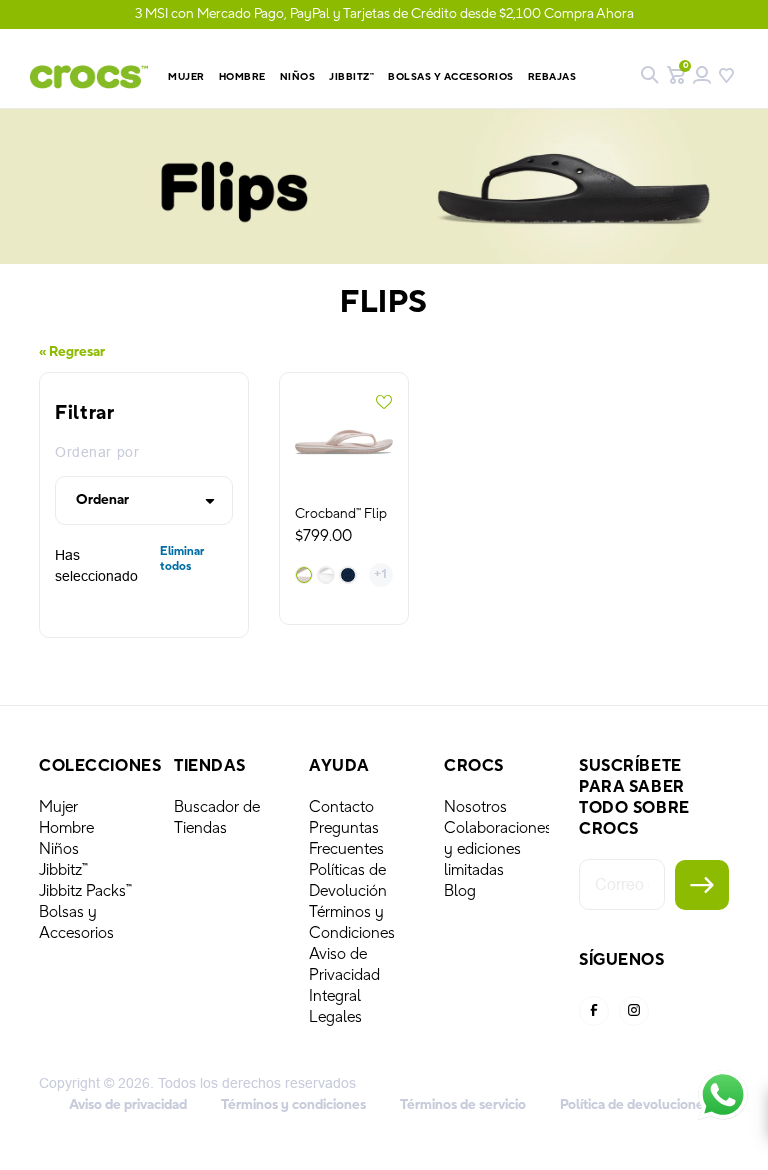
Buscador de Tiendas (217, 817)
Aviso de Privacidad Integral (344, 975)
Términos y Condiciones (352, 922)
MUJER (186, 76)
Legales (335, 1017)
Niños (59, 849)
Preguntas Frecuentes (346, 838)
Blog (460, 891)
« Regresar (72, 352)
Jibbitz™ (63, 870)
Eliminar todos (182, 559)
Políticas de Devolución (348, 880)
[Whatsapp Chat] (723, 1095)
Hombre (66, 828)
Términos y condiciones (293, 1105)
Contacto (341, 807)
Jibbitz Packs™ (85, 891)
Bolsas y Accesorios (451, 76)
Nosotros (475, 807)
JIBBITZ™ (351, 76)
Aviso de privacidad (128, 1105)
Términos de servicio (463, 1105)
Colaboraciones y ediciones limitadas (498, 849)
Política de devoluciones (635, 1105)
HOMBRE (242, 76)
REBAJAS (552, 76)
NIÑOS (298, 76)
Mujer (58, 807)
